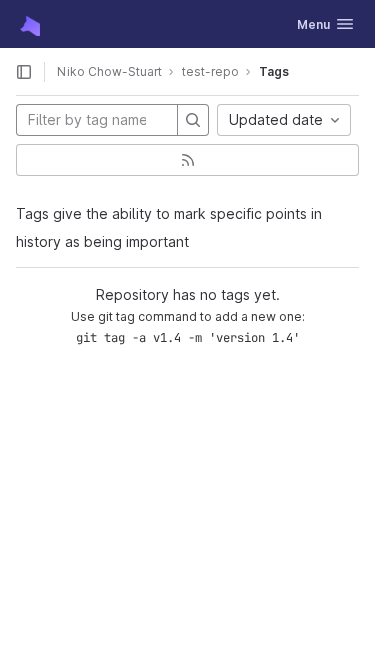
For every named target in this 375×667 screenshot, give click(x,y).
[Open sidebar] (24, 72)
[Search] (193, 120)
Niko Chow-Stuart (109, 71)
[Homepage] (28, 24)
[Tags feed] (187, 160)
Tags (274, 71)
